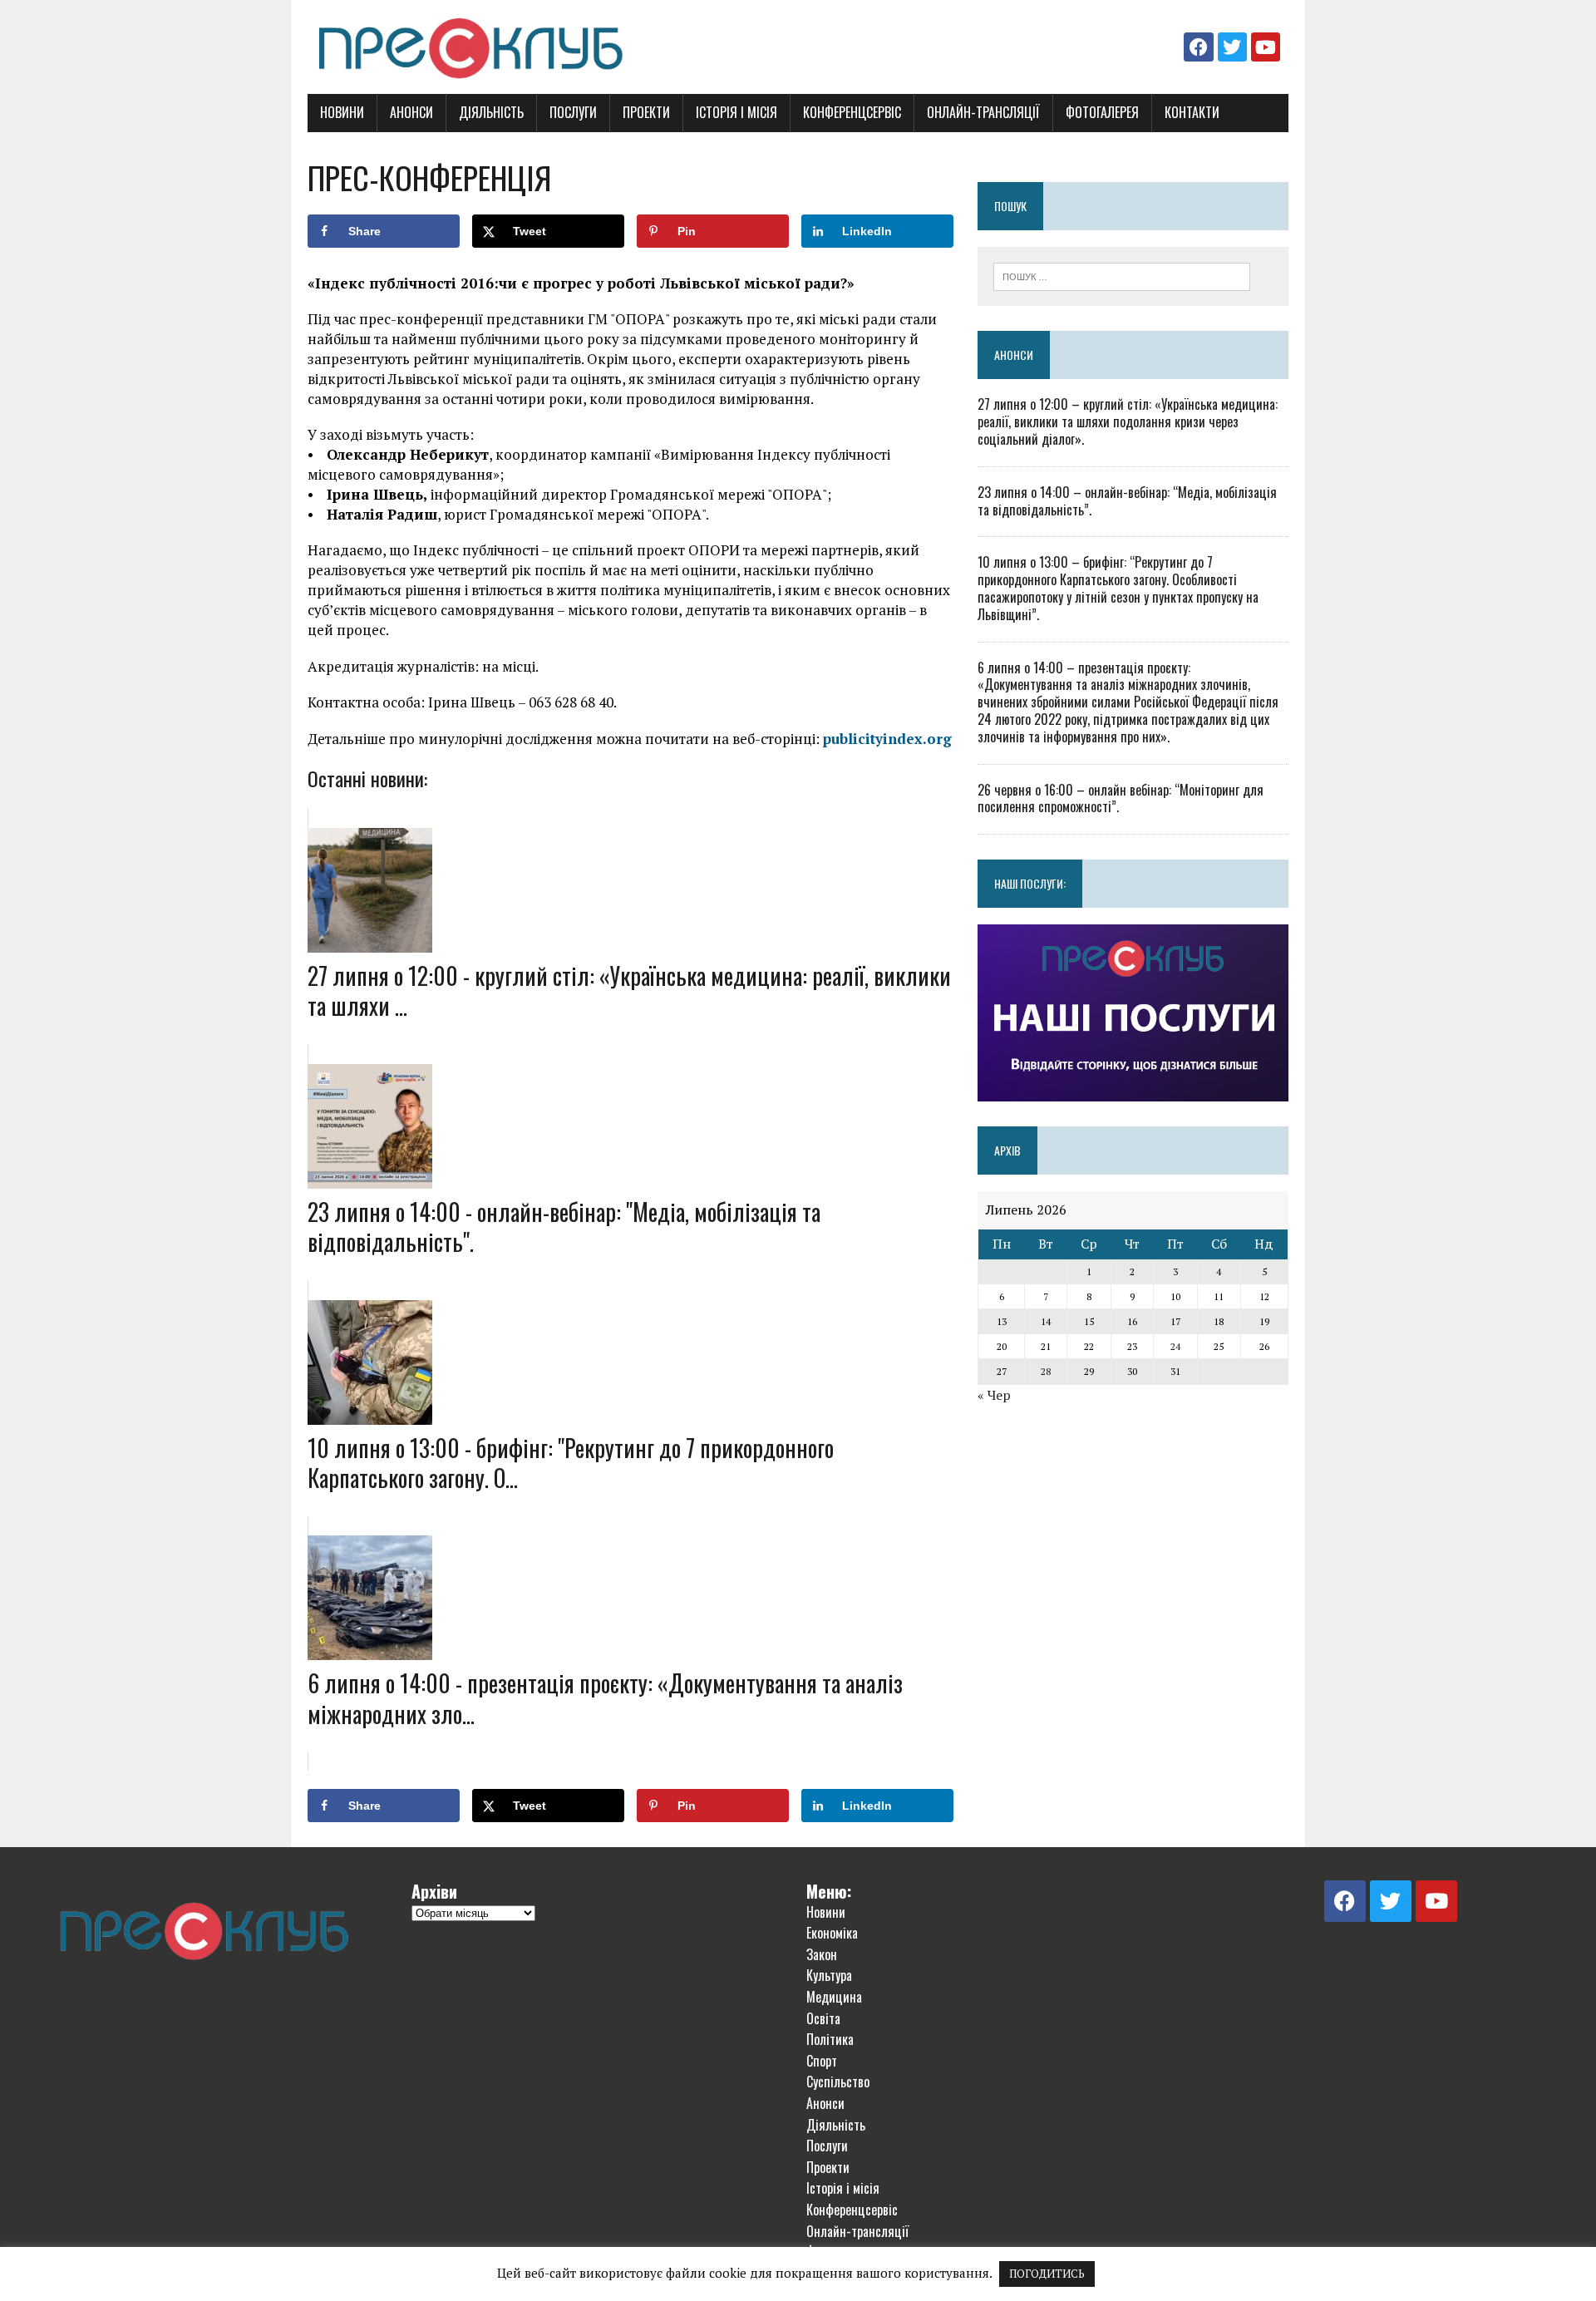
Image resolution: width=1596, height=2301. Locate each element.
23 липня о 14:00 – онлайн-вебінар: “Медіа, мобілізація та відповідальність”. (1127, 501)
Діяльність (491, 112)
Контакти (1192, 112)
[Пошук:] (1122, 275)
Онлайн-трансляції (983, 112)
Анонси (411, 112)
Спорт (822, 2061)
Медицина (834, 1997)
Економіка (832, 1933)
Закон (822, 1954)
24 (1175, 1346)
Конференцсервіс (852, 112)
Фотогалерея (1102, 112)
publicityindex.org (887, 739)
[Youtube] (1266, 47)
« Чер (994, 1395)
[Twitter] (1232, 47)
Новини (342, 112)
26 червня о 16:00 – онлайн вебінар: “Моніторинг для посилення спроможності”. (1121, 798)
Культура (829, 1975)
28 (1046, 1371)
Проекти (646, 112)
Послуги (573, 112)
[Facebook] (1198, 47)
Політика (830, 2039)
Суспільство (838, 2082)
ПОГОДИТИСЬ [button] (1047, 2274)
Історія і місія (736, 112)
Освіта (823, 2018)
